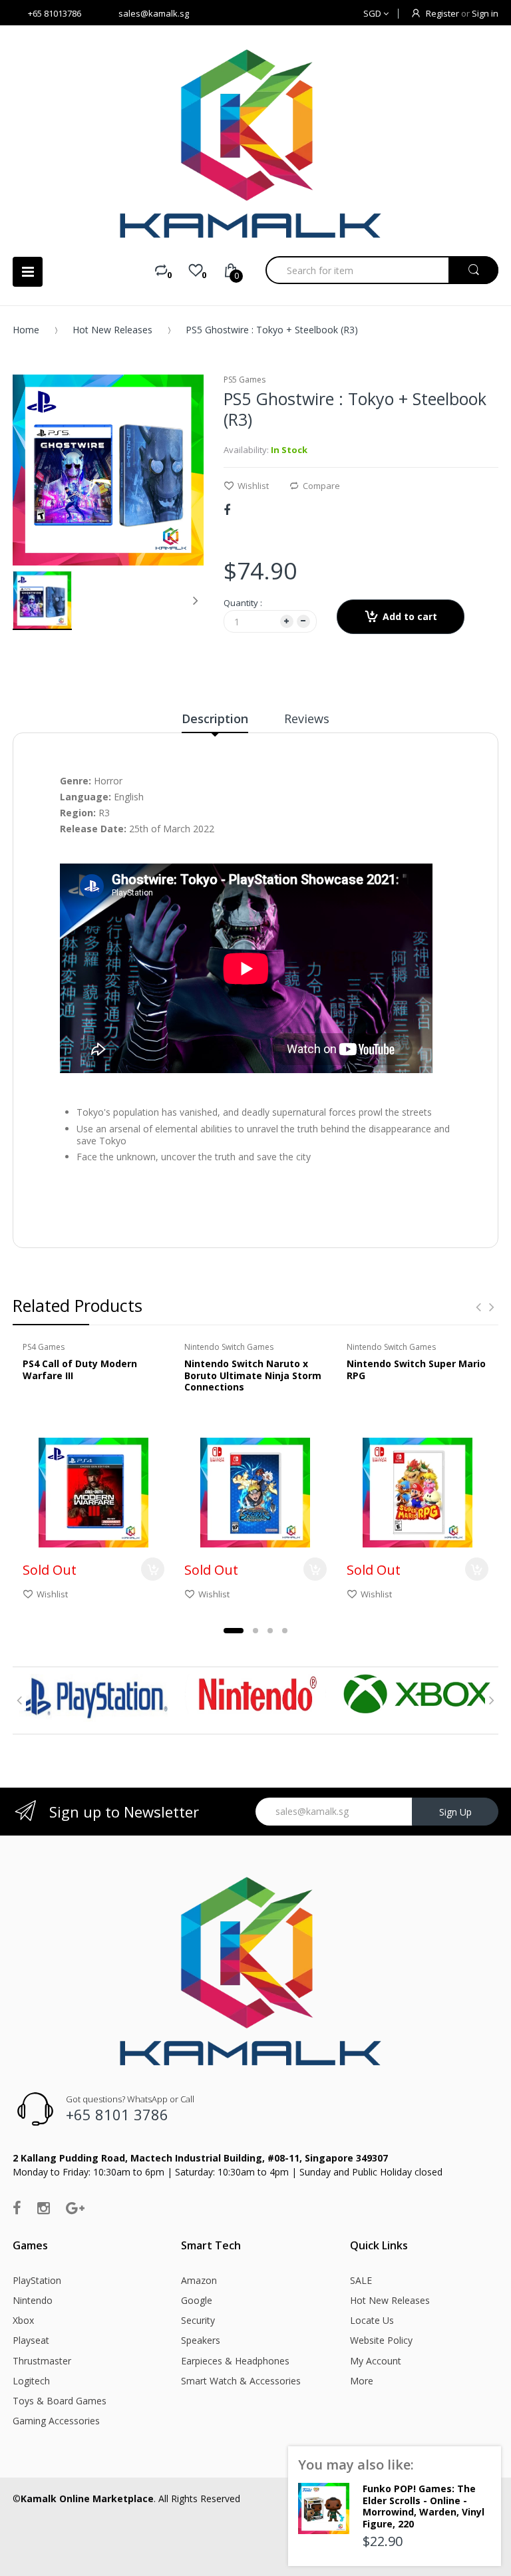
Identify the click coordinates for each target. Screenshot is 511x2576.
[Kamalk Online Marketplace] (255, 143)
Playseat (31, 2340)
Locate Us (372, 2320)
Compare (321, 486)
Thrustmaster (42, 2361)
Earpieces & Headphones (235, 2361)
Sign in (485, 13)
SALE (361, 2280)
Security (198, 2320)
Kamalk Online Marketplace (87, 2498)
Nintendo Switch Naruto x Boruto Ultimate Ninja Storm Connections (253, 1375)
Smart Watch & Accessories (241, 2381)
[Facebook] (227, 510)
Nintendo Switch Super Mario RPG (416, 1369)
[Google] (75, 2207)
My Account (376, 2361)
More (362, 2381)
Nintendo (33, 2300)
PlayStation (37, 2280)
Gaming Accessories (56, 2421)
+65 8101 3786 (117, 2114)
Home (26, 330)
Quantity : (243, 603)
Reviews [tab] (307, 719)
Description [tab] (215, 719)
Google (197, 2300)
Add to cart (410, 616)
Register (442, 13)
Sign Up (455, 1812)
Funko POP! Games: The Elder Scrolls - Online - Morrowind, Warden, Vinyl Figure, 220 (424, 2506)
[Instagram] (44, 2207)
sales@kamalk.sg (154, 13)
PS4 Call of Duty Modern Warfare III (80, 1369)
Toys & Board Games (60, 2401)
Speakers (201, 2340)
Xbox (23, 2320)
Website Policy (381, 2340)
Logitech (31, 2381)
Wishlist (253, 486)
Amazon (199, 2280)
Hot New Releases (112, 330)
